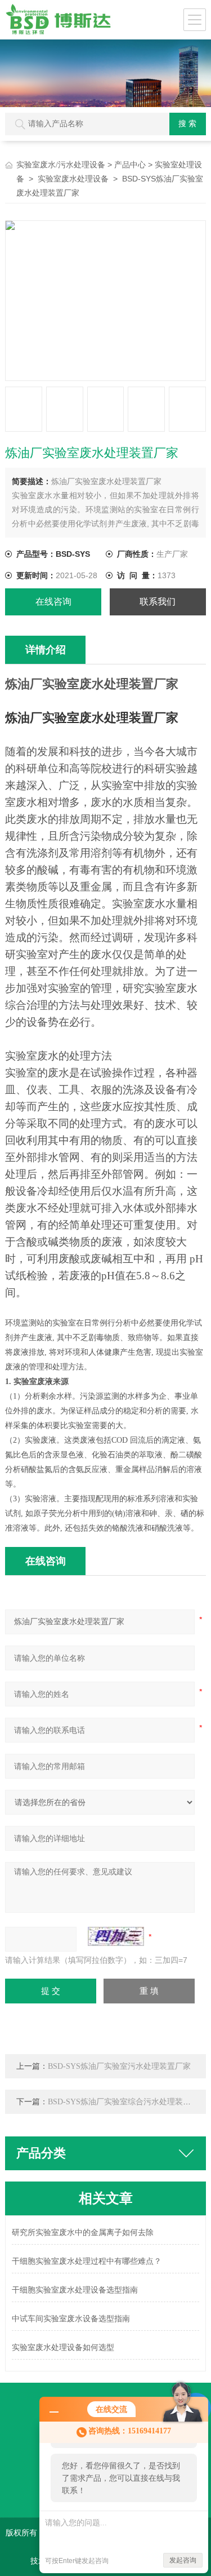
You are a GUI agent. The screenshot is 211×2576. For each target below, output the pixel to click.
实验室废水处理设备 (73, 179)
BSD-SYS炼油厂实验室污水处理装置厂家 (119, 2066)
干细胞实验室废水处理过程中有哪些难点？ (87, 2261)
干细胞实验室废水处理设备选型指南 (75, 2290)
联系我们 (158, 602)
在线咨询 (53, 602)
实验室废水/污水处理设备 (61, 165)
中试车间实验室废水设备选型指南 (71, 2319)
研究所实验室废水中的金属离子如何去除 (83, 2233)
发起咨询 (183, 2560)
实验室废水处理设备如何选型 (63, 2347)
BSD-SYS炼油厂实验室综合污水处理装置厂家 (127, 2102)
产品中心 (130, 165)
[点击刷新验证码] (116, 1936)
